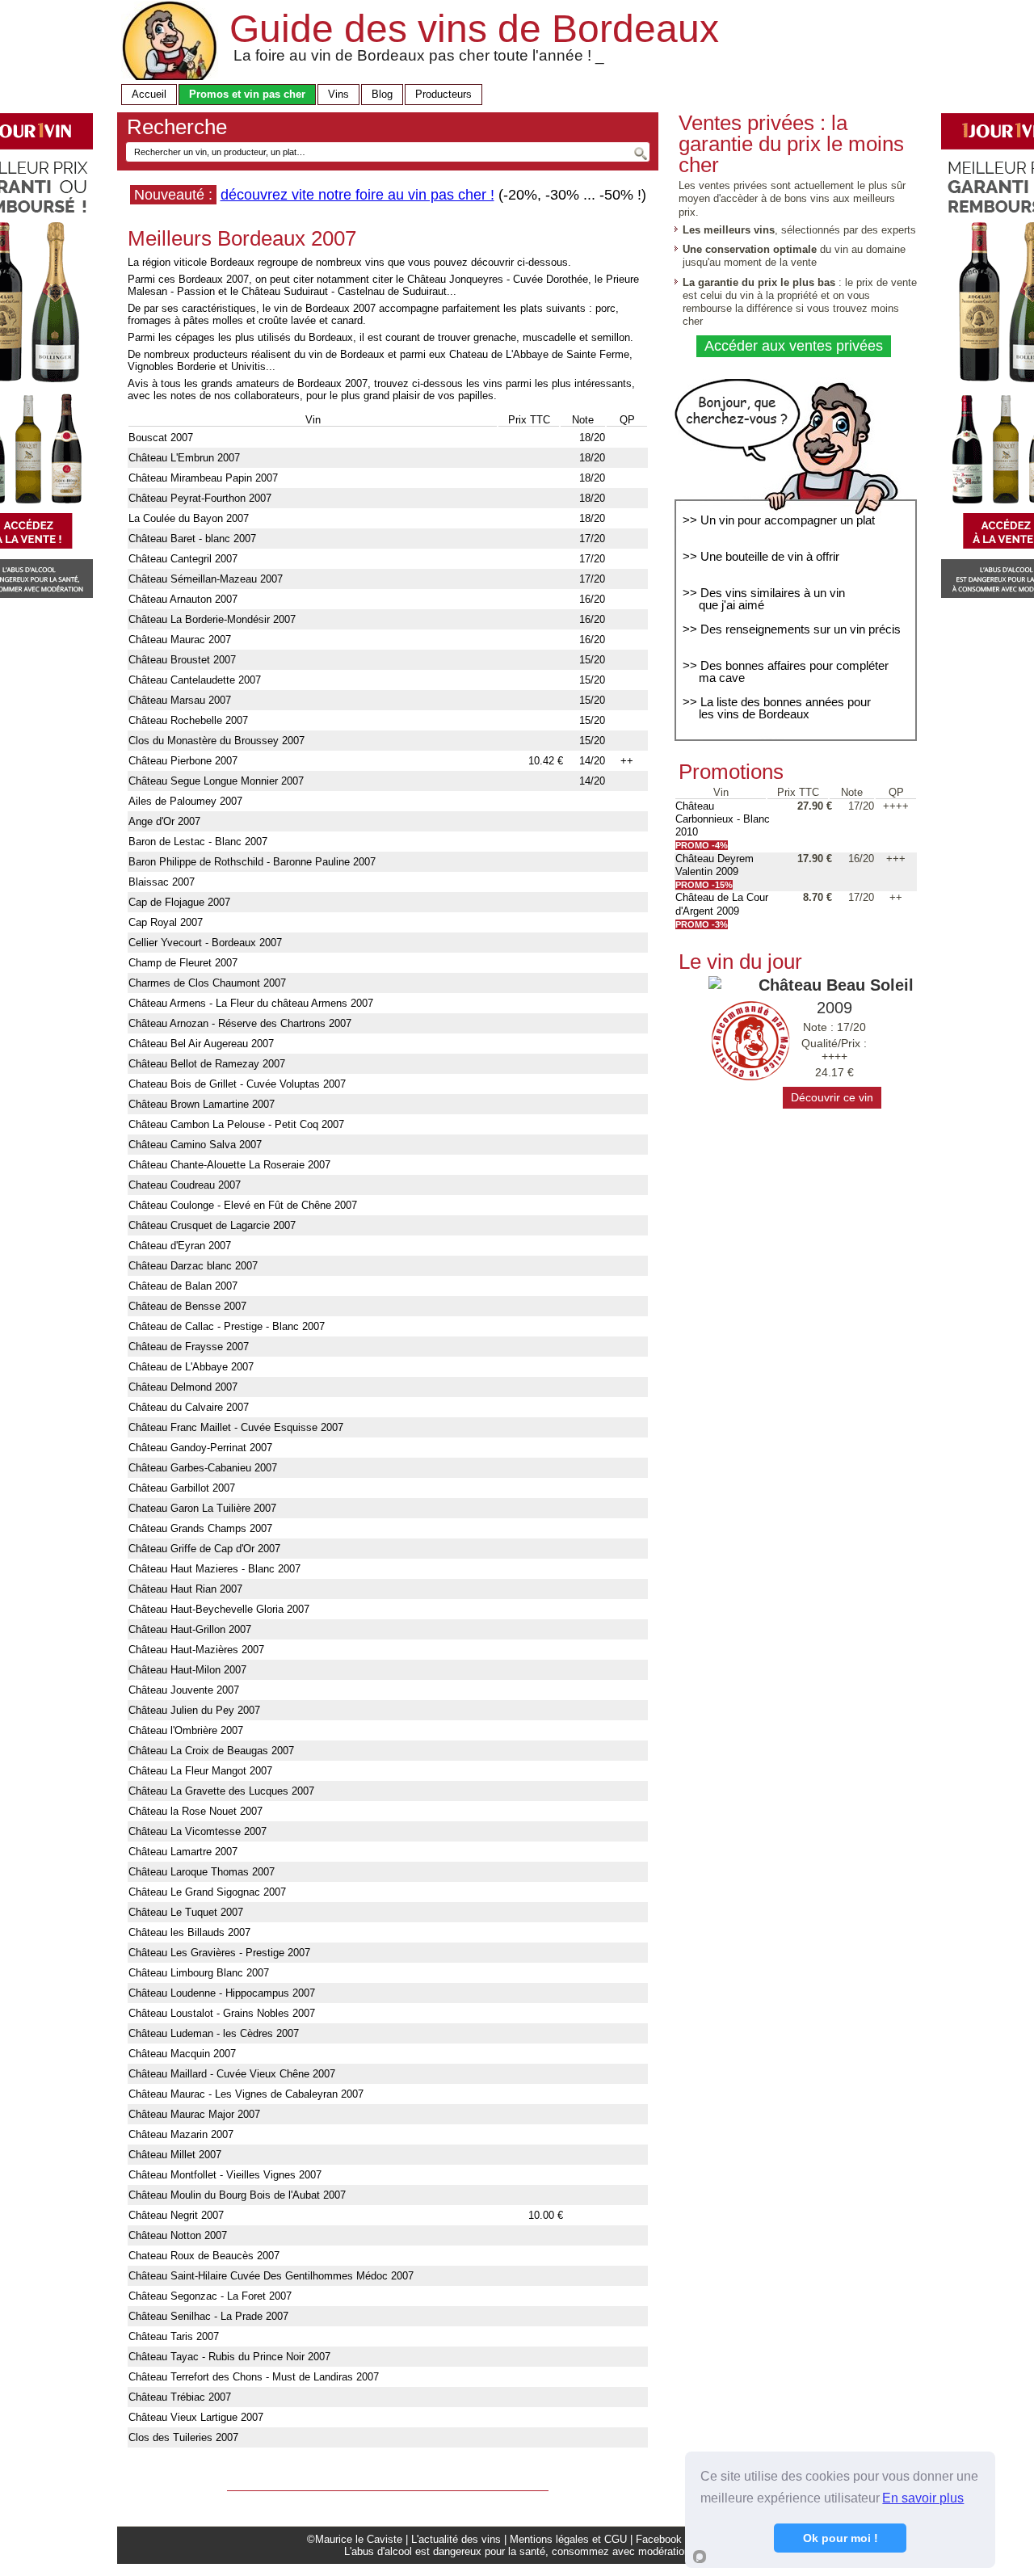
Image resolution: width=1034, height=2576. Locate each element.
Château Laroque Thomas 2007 (202, 1872)
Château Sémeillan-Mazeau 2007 (206, 579)
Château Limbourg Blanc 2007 (199, 1973)
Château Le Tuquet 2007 (186, 1912)
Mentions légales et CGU (568, 2539)
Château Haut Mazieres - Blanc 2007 (214, 1569)
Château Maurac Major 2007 (194, 2114)
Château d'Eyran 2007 (180, 1246)
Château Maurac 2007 (180, 640)
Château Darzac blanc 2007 (193, 1266)
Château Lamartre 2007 (183, 1852)
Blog (382, 94)
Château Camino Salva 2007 (195, 1145)
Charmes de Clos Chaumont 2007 (207, 983)
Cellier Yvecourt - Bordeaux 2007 (205, 943)
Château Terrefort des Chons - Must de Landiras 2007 (254, 2377)
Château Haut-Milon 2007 (187, 1670)
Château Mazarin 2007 (181, 2134)
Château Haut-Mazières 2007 (196, 1650)
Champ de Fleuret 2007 (183, 963)
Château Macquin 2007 (182, 2054)
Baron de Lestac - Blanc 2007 (198, 842)
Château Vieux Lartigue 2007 (196, 2417)
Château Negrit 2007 (176, 2215)
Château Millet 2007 (175, 2155)
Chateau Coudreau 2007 (185, 1185)
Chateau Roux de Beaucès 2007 (204, 2256)
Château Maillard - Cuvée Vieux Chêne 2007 (232, 2074)
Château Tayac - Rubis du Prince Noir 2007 (229, 2357)
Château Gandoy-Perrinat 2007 (200, 1448)
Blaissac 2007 (162, 882)
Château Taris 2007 (174, 2336)
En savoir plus (923, 2498)
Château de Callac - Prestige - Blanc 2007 (227, 1326)
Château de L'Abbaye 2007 (191, 1367)
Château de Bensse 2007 (187, 1306)
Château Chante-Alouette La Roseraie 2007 (229, 1165)
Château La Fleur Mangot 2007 (200, 1771)
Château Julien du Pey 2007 (194, 1710)
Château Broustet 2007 (182, 660)
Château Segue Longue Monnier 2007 (216, 781)
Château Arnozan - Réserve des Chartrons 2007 (240, 1023)
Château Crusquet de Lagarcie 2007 (212, 1225)
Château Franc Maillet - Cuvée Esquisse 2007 (236, 1427)
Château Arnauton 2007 (183, 599)
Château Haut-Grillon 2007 (190, 1629)
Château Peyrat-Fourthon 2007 (200, 498)
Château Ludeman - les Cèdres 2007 (214, 2033)
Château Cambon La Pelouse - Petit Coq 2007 (236, 1124)
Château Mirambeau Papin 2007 (203, 478)
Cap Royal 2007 (166, 922)
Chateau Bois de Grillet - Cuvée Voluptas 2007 (237, 1084)
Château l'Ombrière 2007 (186, 1730)
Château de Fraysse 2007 (189, 1347)
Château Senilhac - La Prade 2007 (208, 2316)
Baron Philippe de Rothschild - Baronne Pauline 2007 (252, 862)
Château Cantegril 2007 (183, 559)
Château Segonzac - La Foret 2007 (210, 2296)
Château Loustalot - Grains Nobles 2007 (222, 2013)
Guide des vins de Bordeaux (474, 29)
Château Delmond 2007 (183, 1387)
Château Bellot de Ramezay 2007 (207, 1064)
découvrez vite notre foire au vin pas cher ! (357, 195)
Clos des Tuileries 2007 (183, 2437)
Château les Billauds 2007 (189, 1932)
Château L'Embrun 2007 (184, 458)
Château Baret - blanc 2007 (192, 539)
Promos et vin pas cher (247, 94)
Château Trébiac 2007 (180, 2397)
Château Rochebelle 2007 (188, 720)
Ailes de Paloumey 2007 (185, 801)
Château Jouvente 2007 (184, 1690)
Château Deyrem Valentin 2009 (715, 865)
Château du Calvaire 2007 (189, 1407)
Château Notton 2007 (178, 2235)
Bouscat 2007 (161, 438)
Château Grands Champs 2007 (200, 1528)
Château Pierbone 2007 (183, 761)
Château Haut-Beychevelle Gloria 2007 (219, 1609)
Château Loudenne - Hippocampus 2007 (222, 1993)
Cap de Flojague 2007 (179, 902)
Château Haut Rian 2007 (185, 1589)
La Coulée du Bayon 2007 (189, 518)
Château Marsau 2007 (180, 700)
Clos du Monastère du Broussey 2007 (216, 741)
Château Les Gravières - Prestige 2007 (219, 1953)
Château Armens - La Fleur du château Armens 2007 (251, 1003)
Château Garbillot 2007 (182, 1488)
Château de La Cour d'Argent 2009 (722, 904)
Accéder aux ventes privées (794, 346)
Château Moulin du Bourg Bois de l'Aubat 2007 (237, 2195)
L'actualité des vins (456, 2539)
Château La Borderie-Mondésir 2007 (212, 619)
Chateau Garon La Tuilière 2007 (202, 1508)
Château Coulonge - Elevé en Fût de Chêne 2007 (243, 1205)
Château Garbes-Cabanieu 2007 (203, 1468)
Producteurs (443, 94)
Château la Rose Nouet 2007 (195, 1811)
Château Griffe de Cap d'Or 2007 (204, 1549)
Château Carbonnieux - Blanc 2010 (723, 819)
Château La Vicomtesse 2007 (198, 1831)
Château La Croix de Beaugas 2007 (211, 1751)
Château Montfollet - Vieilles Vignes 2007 (225, 2175)
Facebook (659, 2539)
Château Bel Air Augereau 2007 (201, 1044)
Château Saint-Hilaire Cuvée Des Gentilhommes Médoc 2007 (271, 2276)
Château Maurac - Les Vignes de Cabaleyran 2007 (246, 2094)
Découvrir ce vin (832, 1097)
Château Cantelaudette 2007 (195, 680)
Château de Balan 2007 (183, 1286)
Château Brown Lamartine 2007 (202, 1104)
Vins (338, 94)
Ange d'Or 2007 (164, 821)
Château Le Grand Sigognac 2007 (207, 1892)
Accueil (149, 94)
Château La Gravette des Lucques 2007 (221, 1791)
